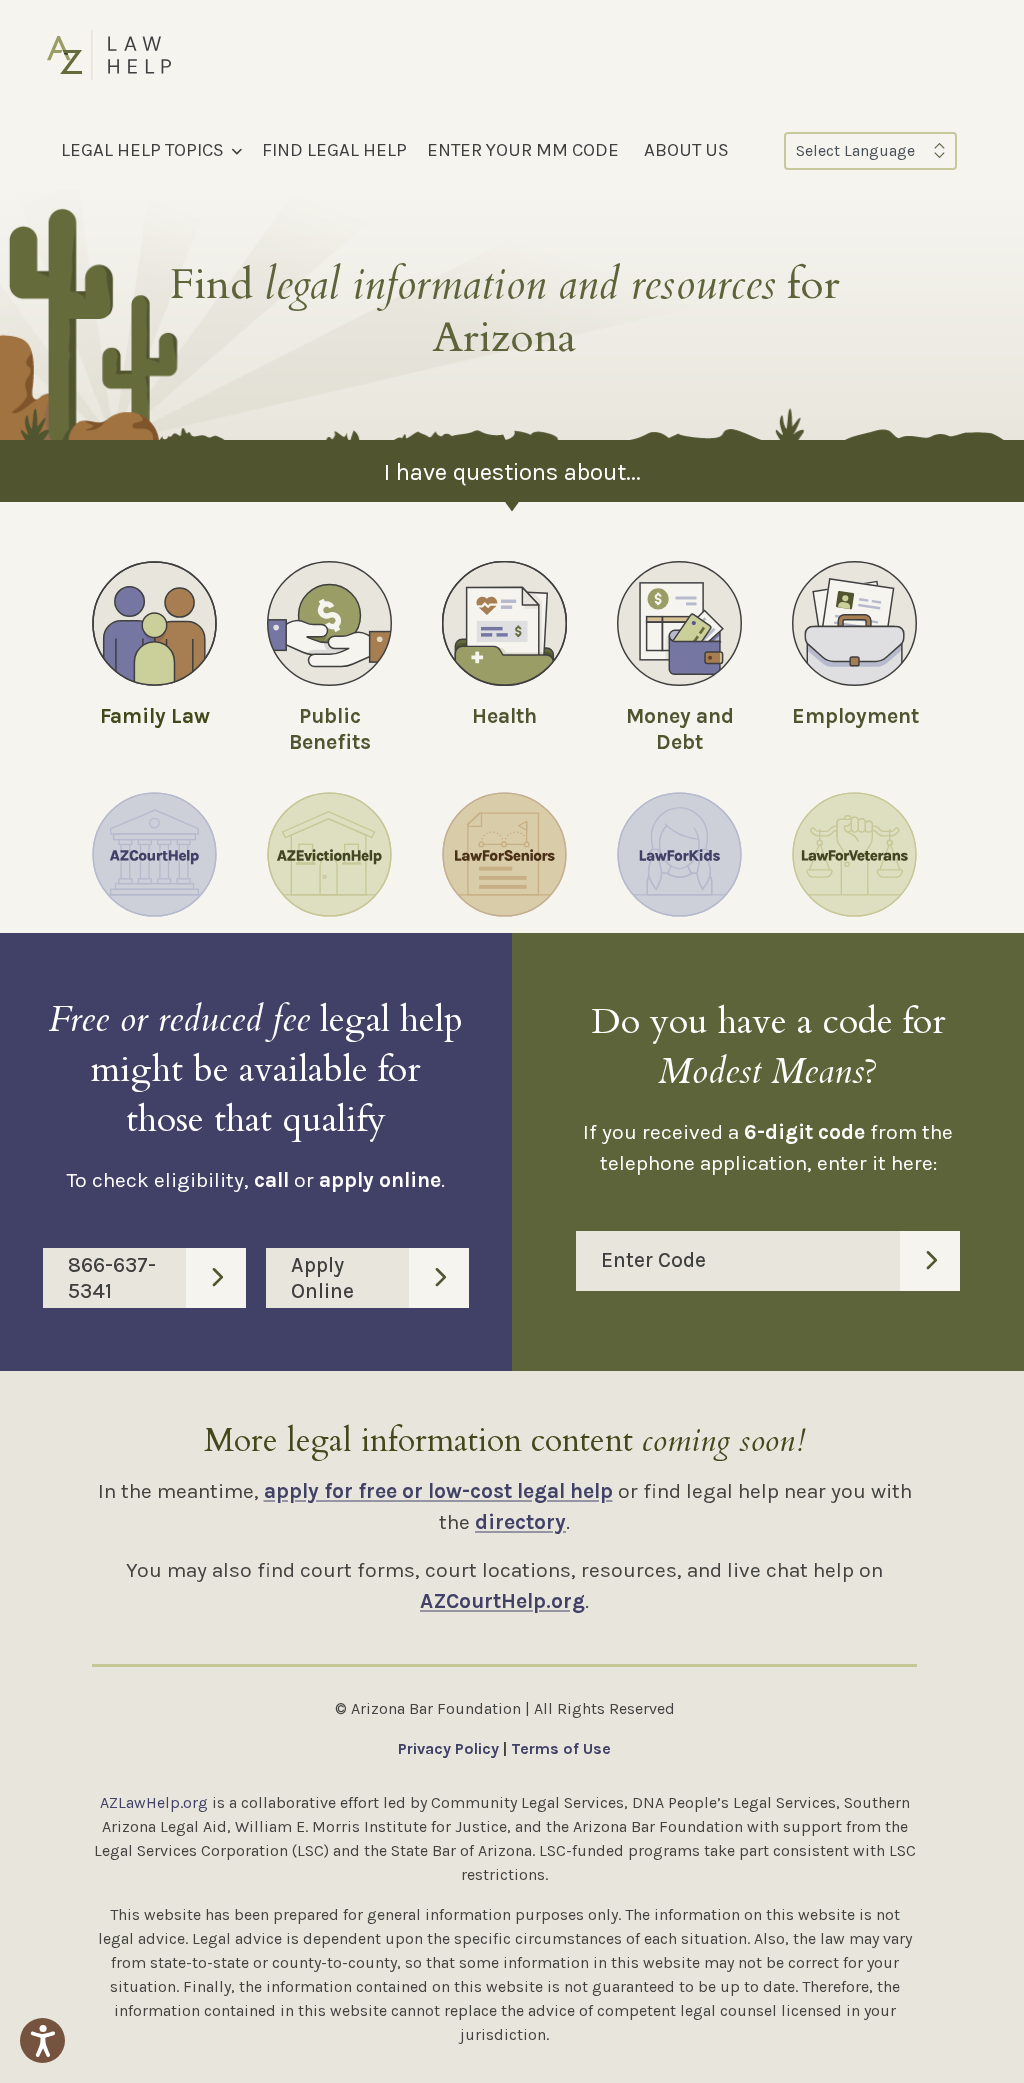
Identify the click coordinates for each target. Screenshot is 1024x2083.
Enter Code (653, 1260)
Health (504, 716)
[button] (42, 2040)
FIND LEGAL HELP (334, 150)
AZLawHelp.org (154, 1802)
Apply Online (322, 1278)
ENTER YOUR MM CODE (523, 150)
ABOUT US (686, 150)
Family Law (155, 716)
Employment (855, 716)
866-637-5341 (112, 1278)
